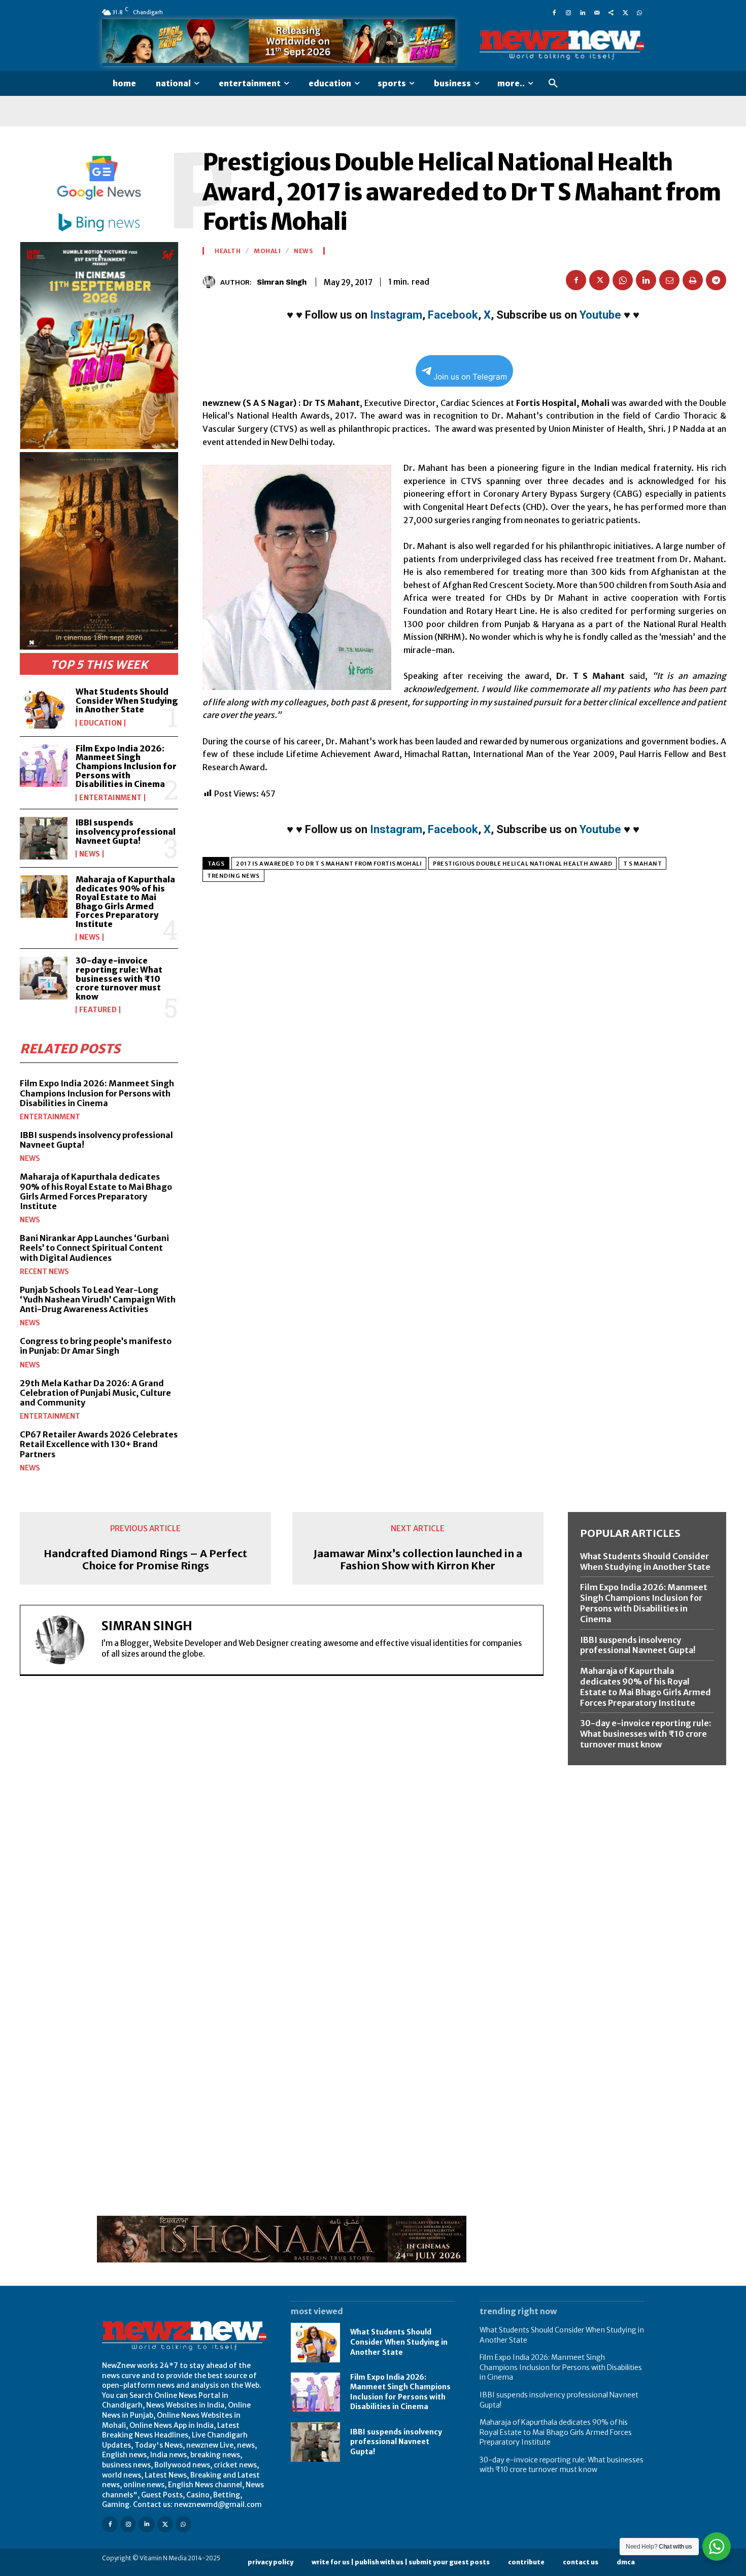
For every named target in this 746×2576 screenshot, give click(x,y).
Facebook (453, 315)
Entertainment (110, 798)
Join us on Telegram (470, 377)
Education (100, 723)
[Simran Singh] (211, 282)
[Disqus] (282, 1823)
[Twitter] (625, 12)
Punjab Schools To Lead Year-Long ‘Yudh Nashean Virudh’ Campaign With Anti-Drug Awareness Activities (98, 1299)
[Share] (611, 12)
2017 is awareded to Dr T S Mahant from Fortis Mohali (329, 864)
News (90, 854)
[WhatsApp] (639, 12)
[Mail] (597, 12)
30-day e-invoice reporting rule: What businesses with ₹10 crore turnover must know (119, 978)
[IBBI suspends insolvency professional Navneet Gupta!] (44, 838)
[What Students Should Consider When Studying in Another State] (44, 707)
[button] (553, 84)
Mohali (267, 251)
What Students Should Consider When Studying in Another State (127, 700)
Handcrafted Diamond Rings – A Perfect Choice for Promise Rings (145, 1560)
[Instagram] (568, 12)
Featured (98, 1010)
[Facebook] (554, 12)
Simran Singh (282, 282)
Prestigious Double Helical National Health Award (522, 864)
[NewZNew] (562, 45)
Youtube (600, 315)
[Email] (669, 280)
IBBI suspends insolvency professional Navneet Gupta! (126, 831)
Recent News (44, 1272)
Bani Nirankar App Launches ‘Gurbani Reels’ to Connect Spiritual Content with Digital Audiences (94, 1248)
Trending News (233, 876)
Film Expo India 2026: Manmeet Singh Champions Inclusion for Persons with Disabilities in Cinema (126, 766)
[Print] (693, 280)
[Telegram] (716, 280)
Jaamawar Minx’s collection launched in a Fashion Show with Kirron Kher (418, 1560)
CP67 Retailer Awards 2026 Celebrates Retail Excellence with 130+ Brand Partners (99, 1444)
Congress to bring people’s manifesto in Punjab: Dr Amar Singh (96, 1346)
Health (228, 251)
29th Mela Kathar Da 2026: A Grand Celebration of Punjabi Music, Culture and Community (95, 1393)
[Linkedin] (583, 12)
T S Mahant (642, 864)
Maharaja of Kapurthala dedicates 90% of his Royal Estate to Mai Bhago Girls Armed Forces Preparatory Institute (125, 902)
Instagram (396, 315)
